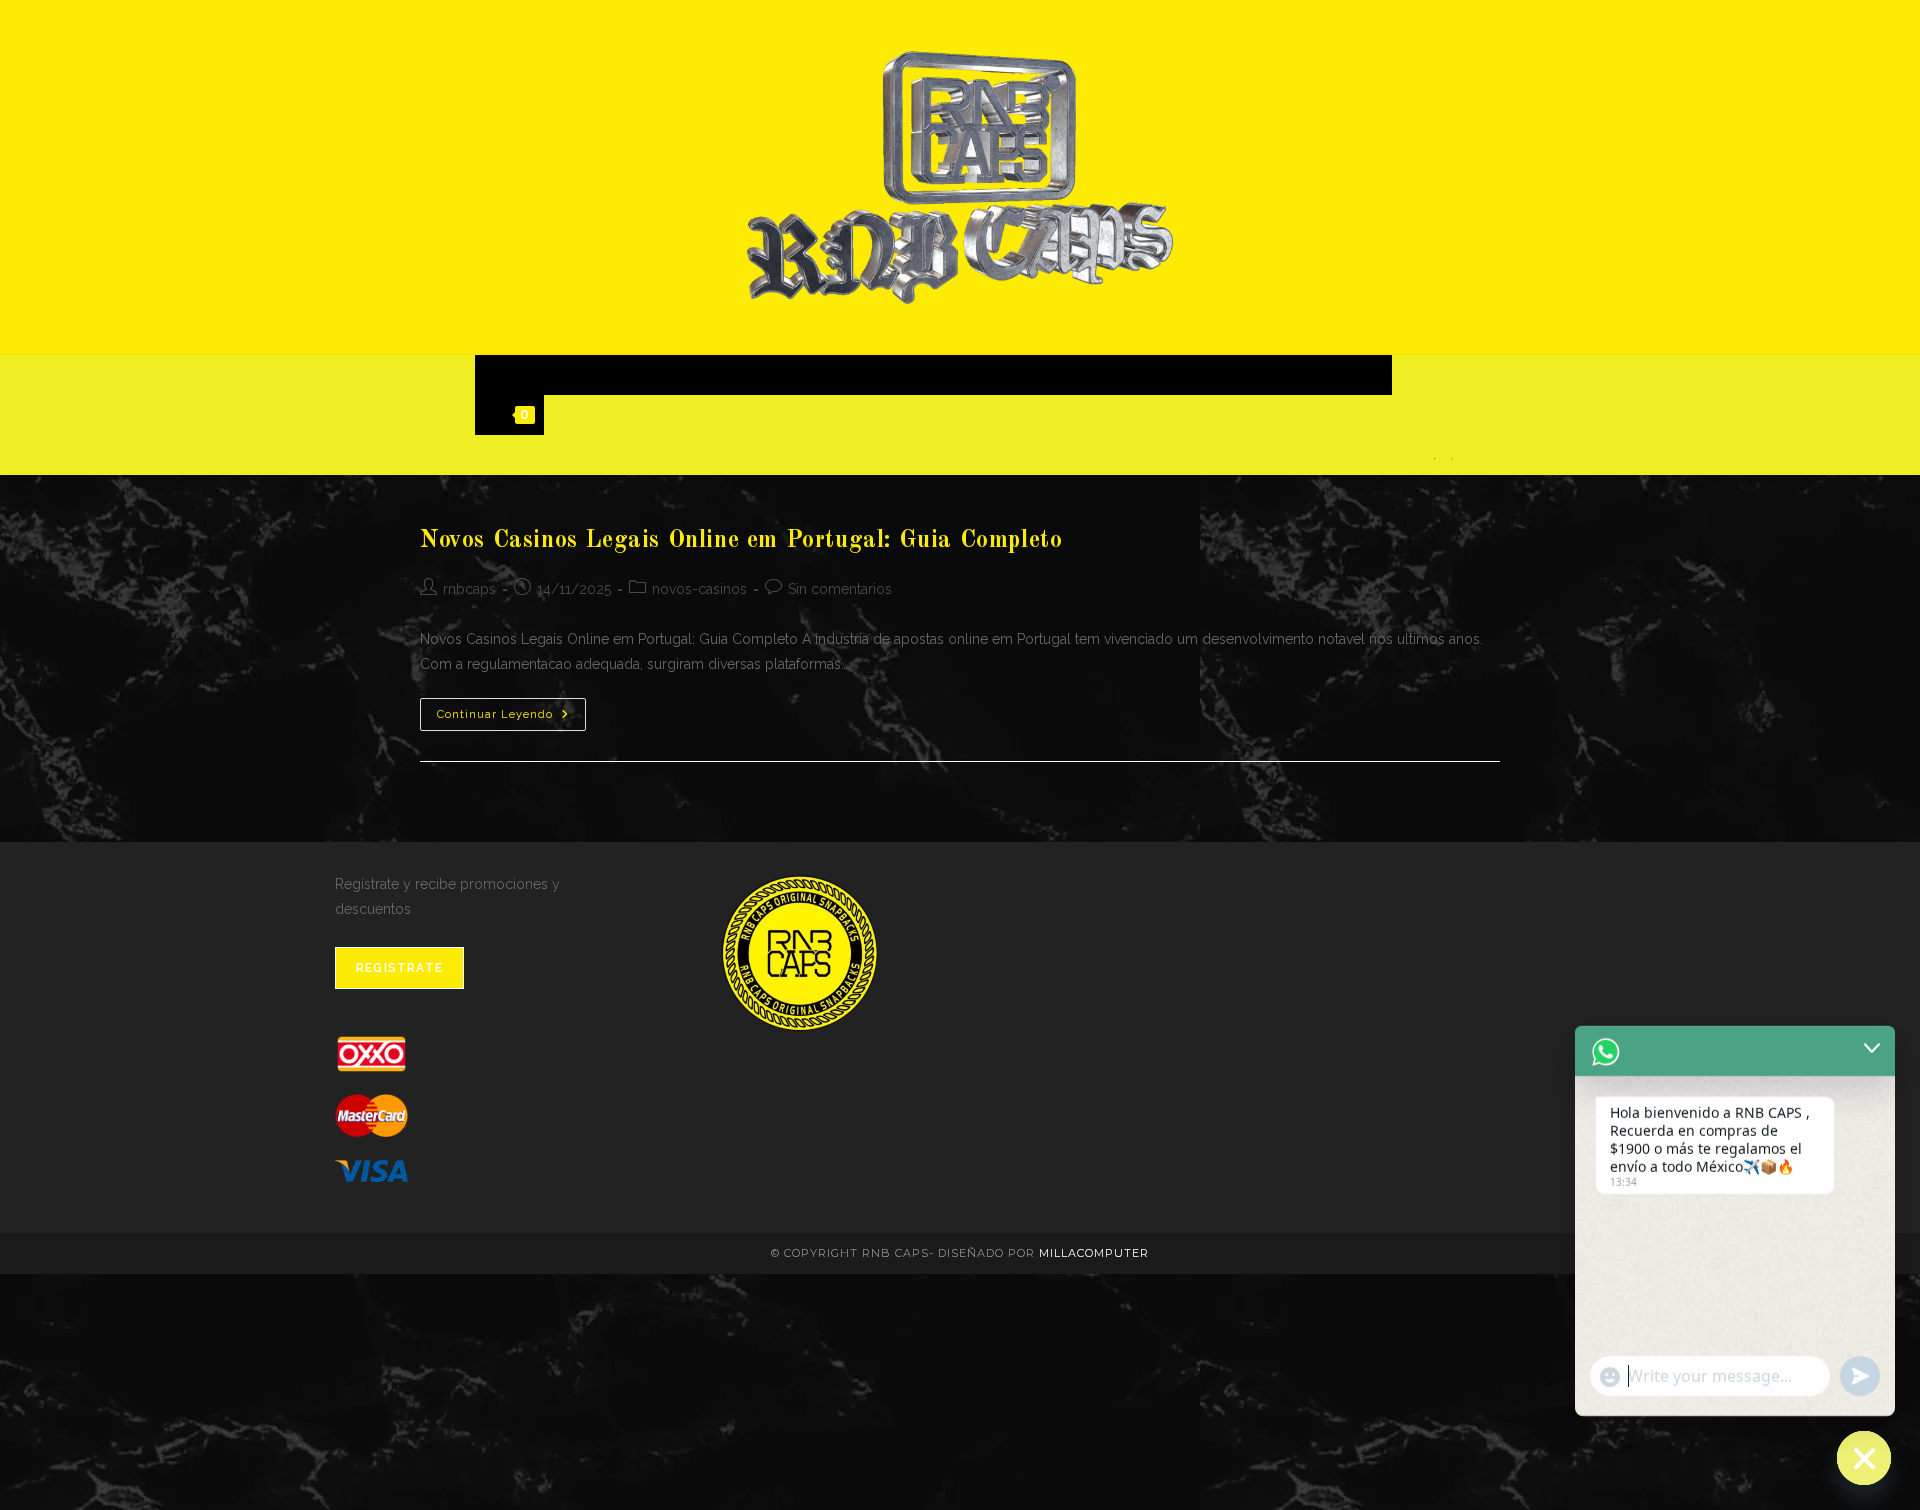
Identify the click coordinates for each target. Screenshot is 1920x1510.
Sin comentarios (840, 589)
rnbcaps (469, 589)
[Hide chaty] (1864, 1458)
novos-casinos (699, 589)
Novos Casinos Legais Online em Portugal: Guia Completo (741, 541)
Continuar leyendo (511, 719)
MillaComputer (1094, 1253)
